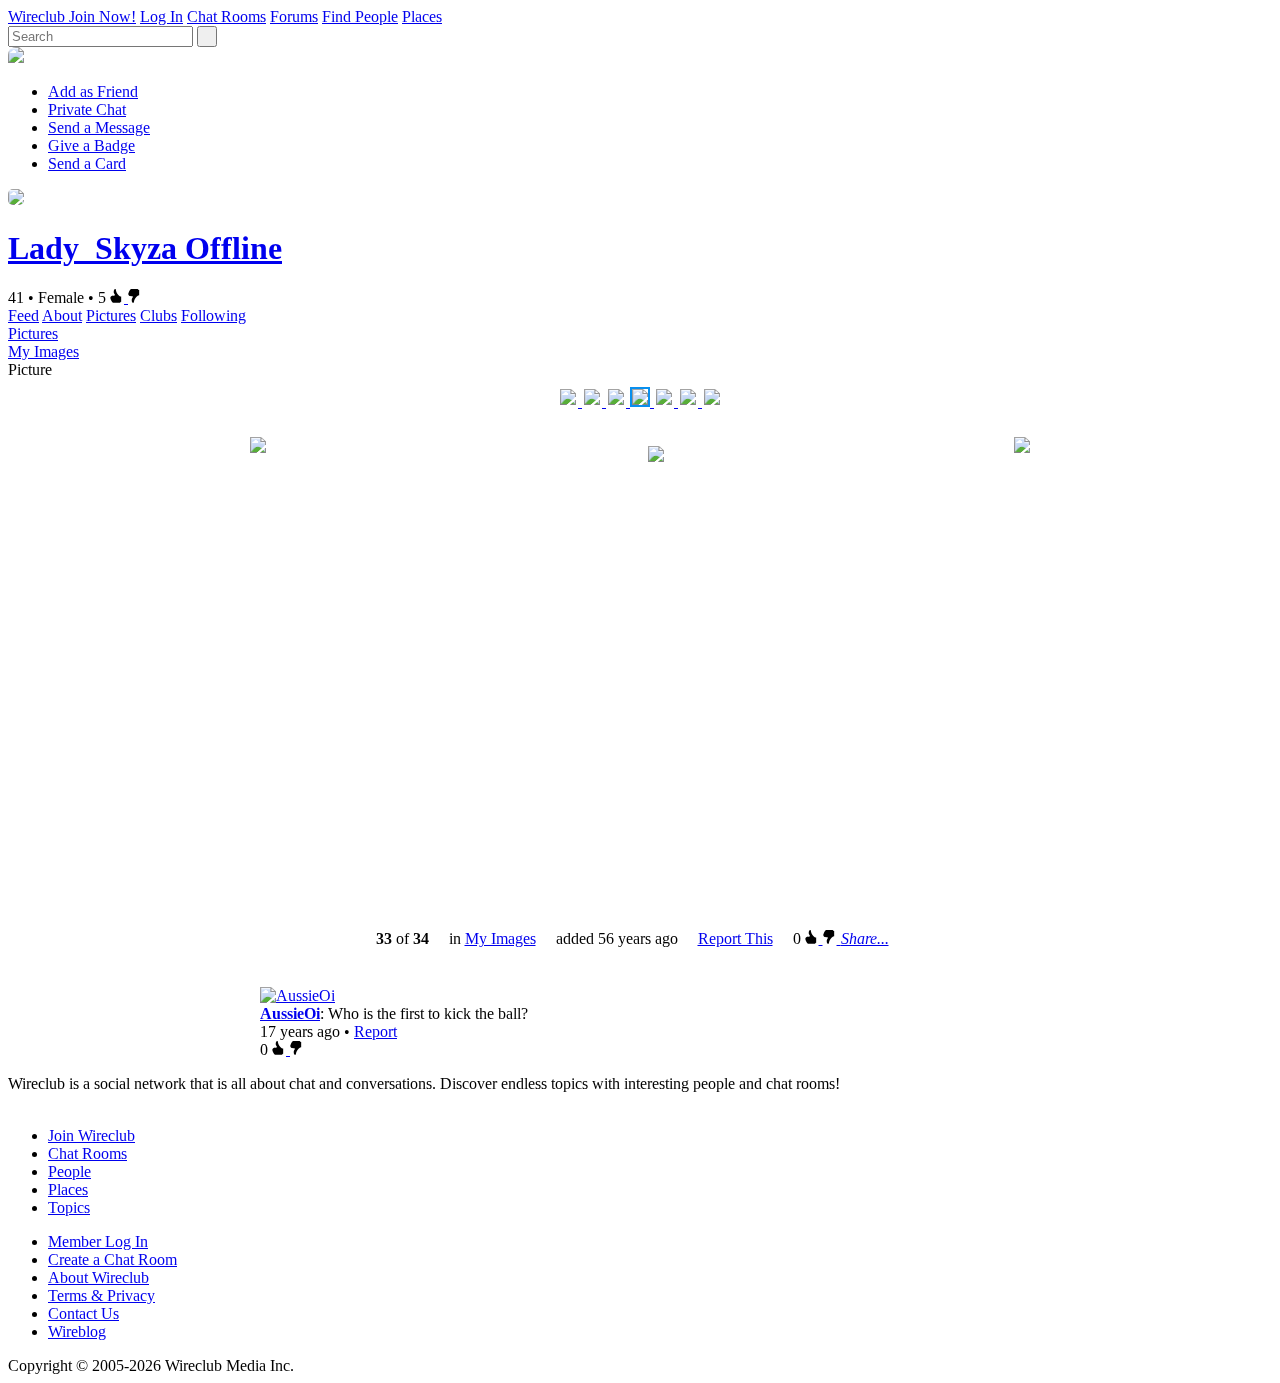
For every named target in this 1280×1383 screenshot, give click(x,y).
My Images (43, 351)
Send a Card (87, 163)
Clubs (158, 315)
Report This (735, 938)
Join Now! (102, 16)
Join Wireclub (91, 1135)
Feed (23, 315)
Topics (69, 1207)
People (69, 1171)
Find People (360, 16)
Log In (161, 16)
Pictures (111, 315)
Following (213, 315)
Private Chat (87, 109)
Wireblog (77, 1331)
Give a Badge (91, 145)
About (62, 315)
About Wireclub (98, 1277)
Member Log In (98, 1241)
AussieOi (290, 1013)
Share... (865, 938)
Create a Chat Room (112, 1259)
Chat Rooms (226, 16)
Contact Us (83, 1313)
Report (375, 1031)
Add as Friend (93, 91)
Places (422, 16)
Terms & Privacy (101, 1295)
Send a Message (99, 127)
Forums (294, 16)
